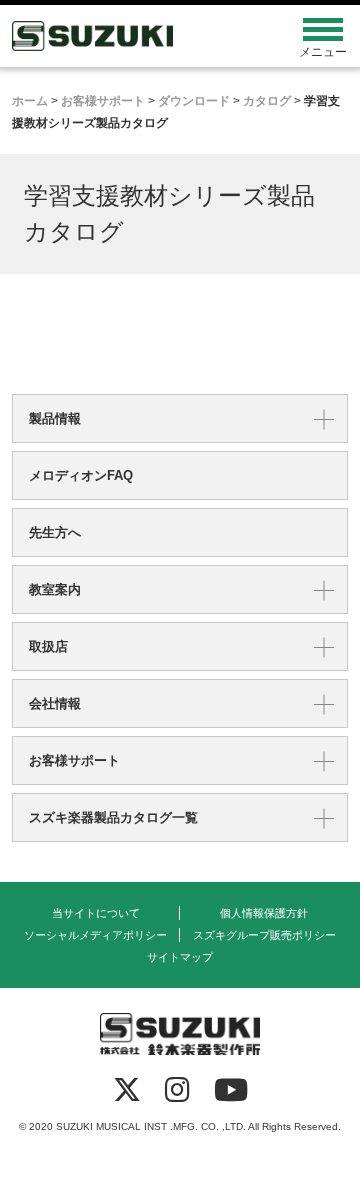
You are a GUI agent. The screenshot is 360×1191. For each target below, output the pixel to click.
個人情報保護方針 (264, 913)
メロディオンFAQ (81, 475)
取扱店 (48, 646)
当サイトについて (96, 913)
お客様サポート (74, 760)
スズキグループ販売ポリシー (264, 935)
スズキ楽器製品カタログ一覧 (113, 817)
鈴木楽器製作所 (138, 36)
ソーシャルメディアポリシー (95, 935)
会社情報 (55, 703)
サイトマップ (180, 957)
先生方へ (55, 532)
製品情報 (55, 418)
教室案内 (55, 589)
